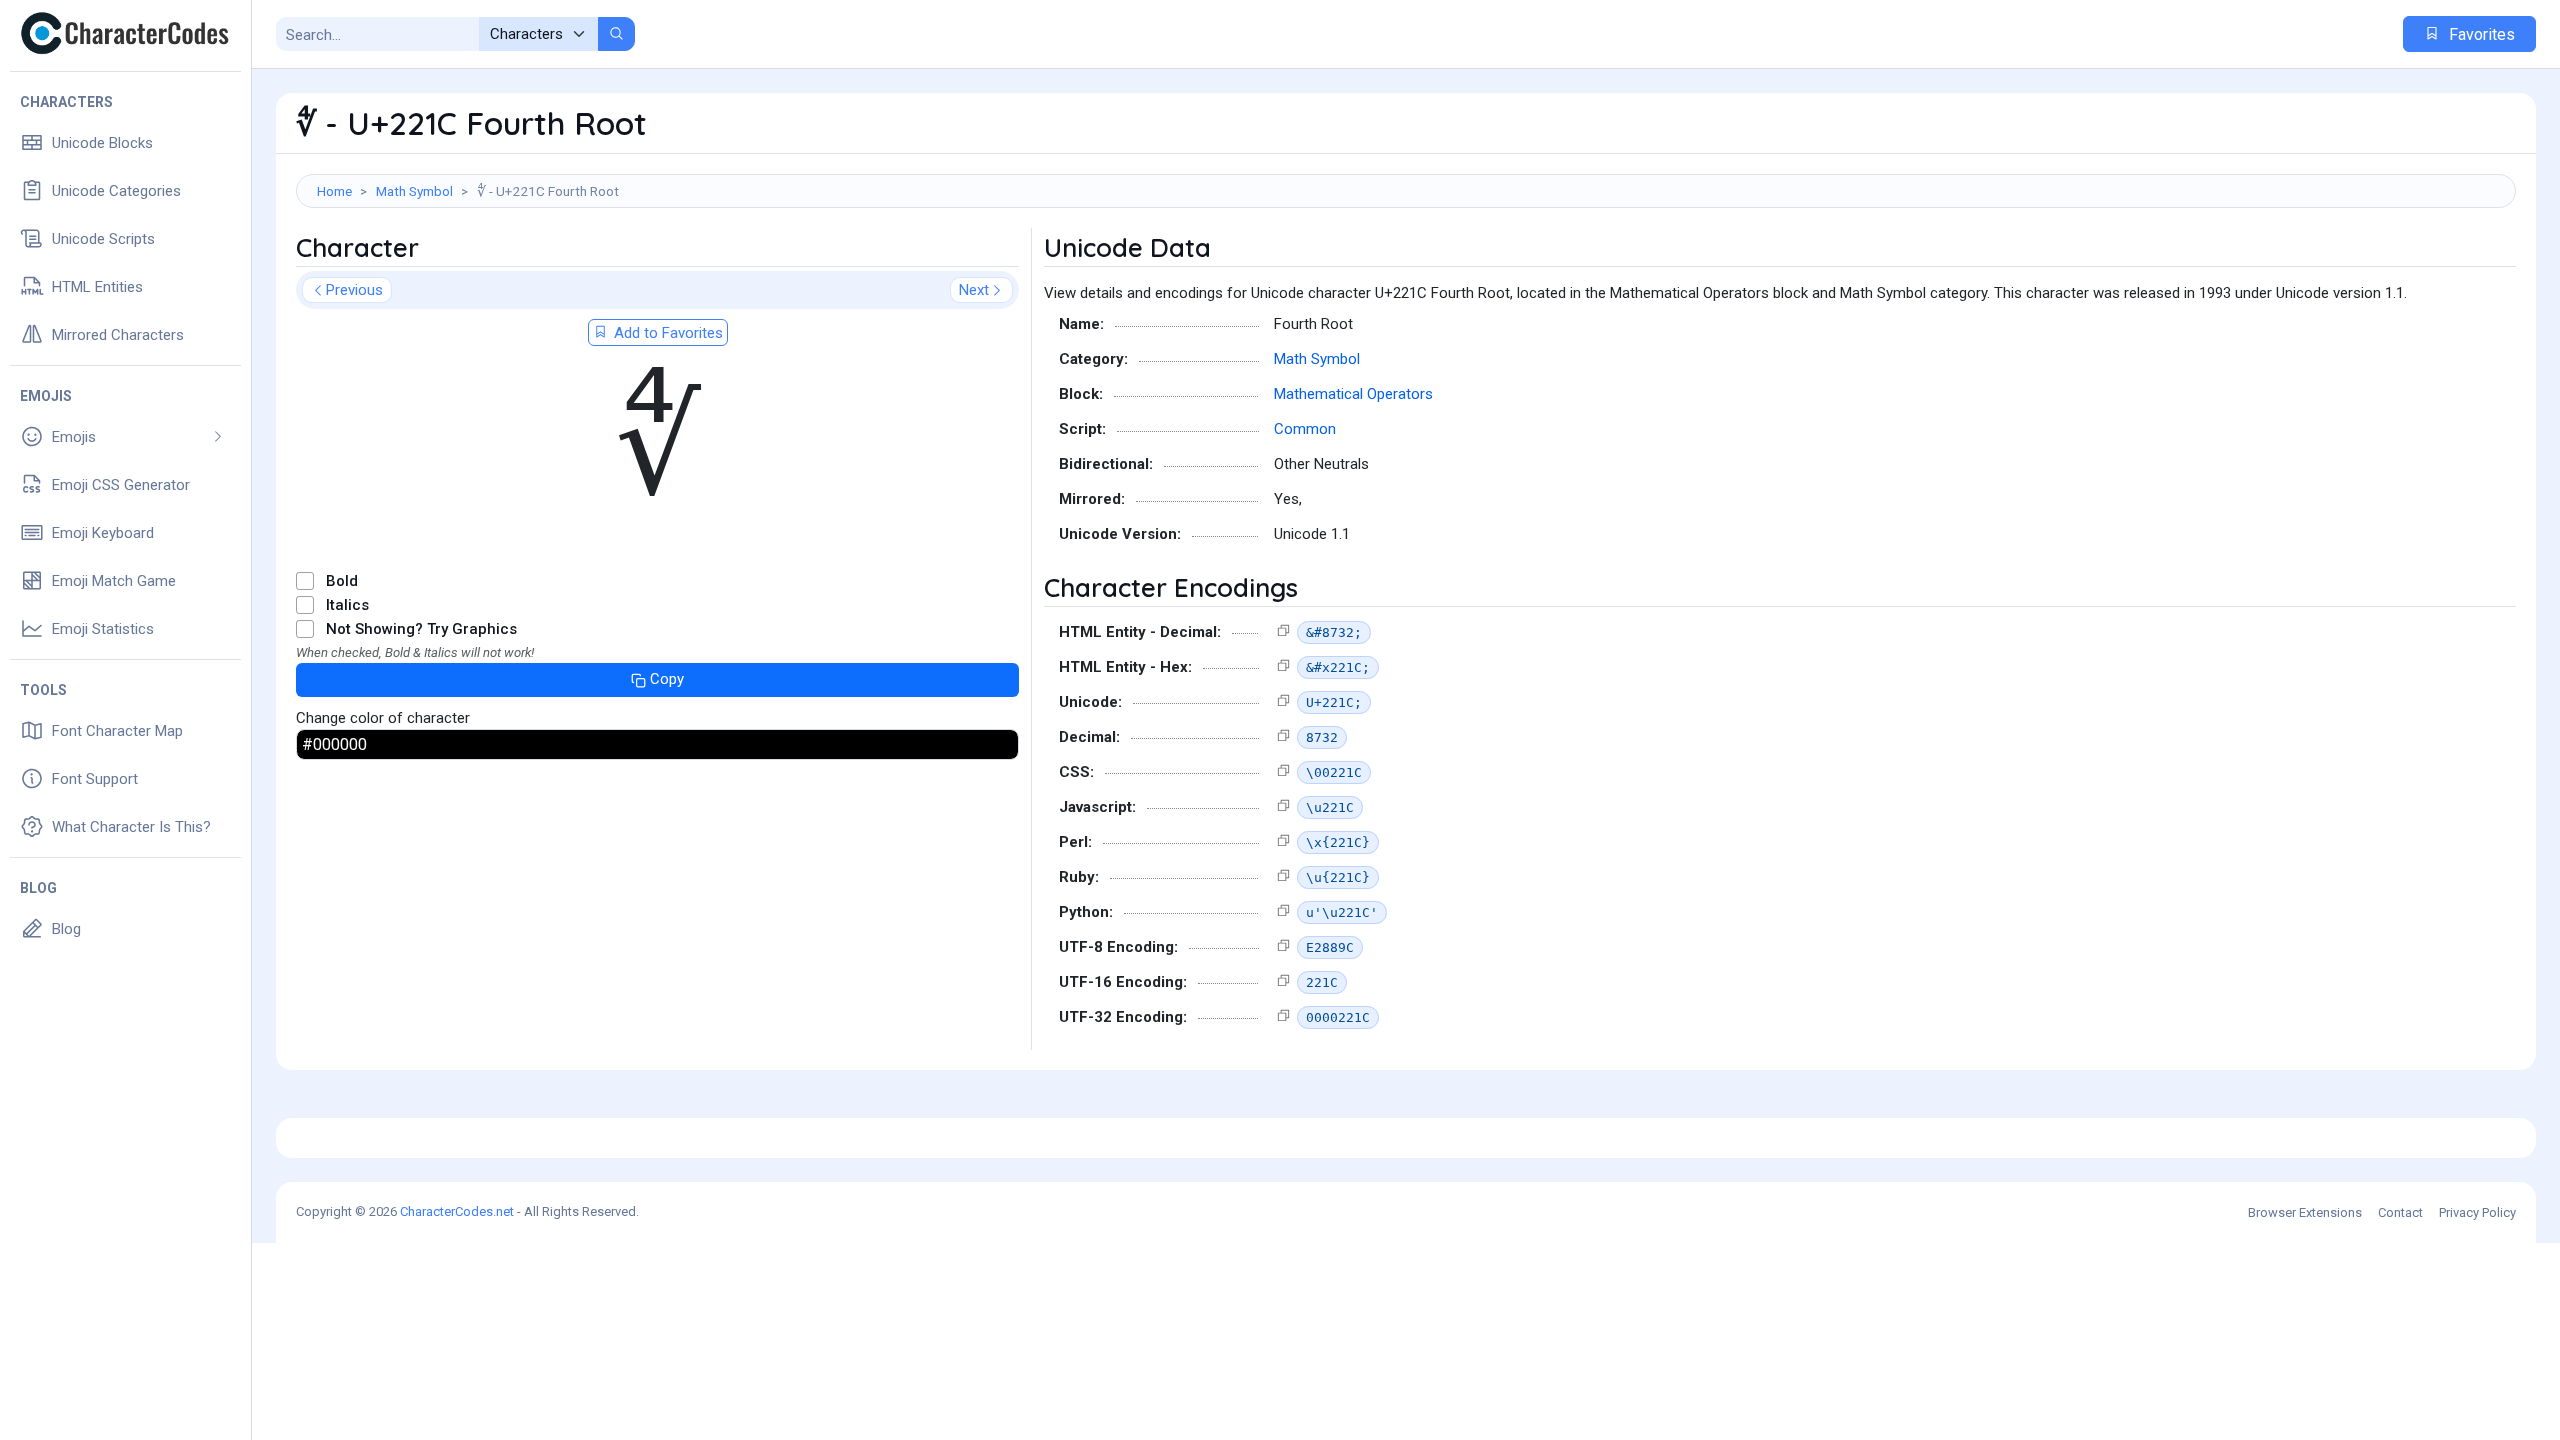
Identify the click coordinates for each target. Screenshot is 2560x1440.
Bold (342, 581)
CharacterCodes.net (457, 1211)
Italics (347, 605)
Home (334, 191)
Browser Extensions (2305, 1212)
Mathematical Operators (1353, 394)
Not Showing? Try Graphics (421, 629)
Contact (2400, 1212)
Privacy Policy (2477, 1212)
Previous (354, 290)
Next (974, 290)
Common (1305, 429)
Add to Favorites (666, 333)
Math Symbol (414, 191)
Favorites (2480, 34)
